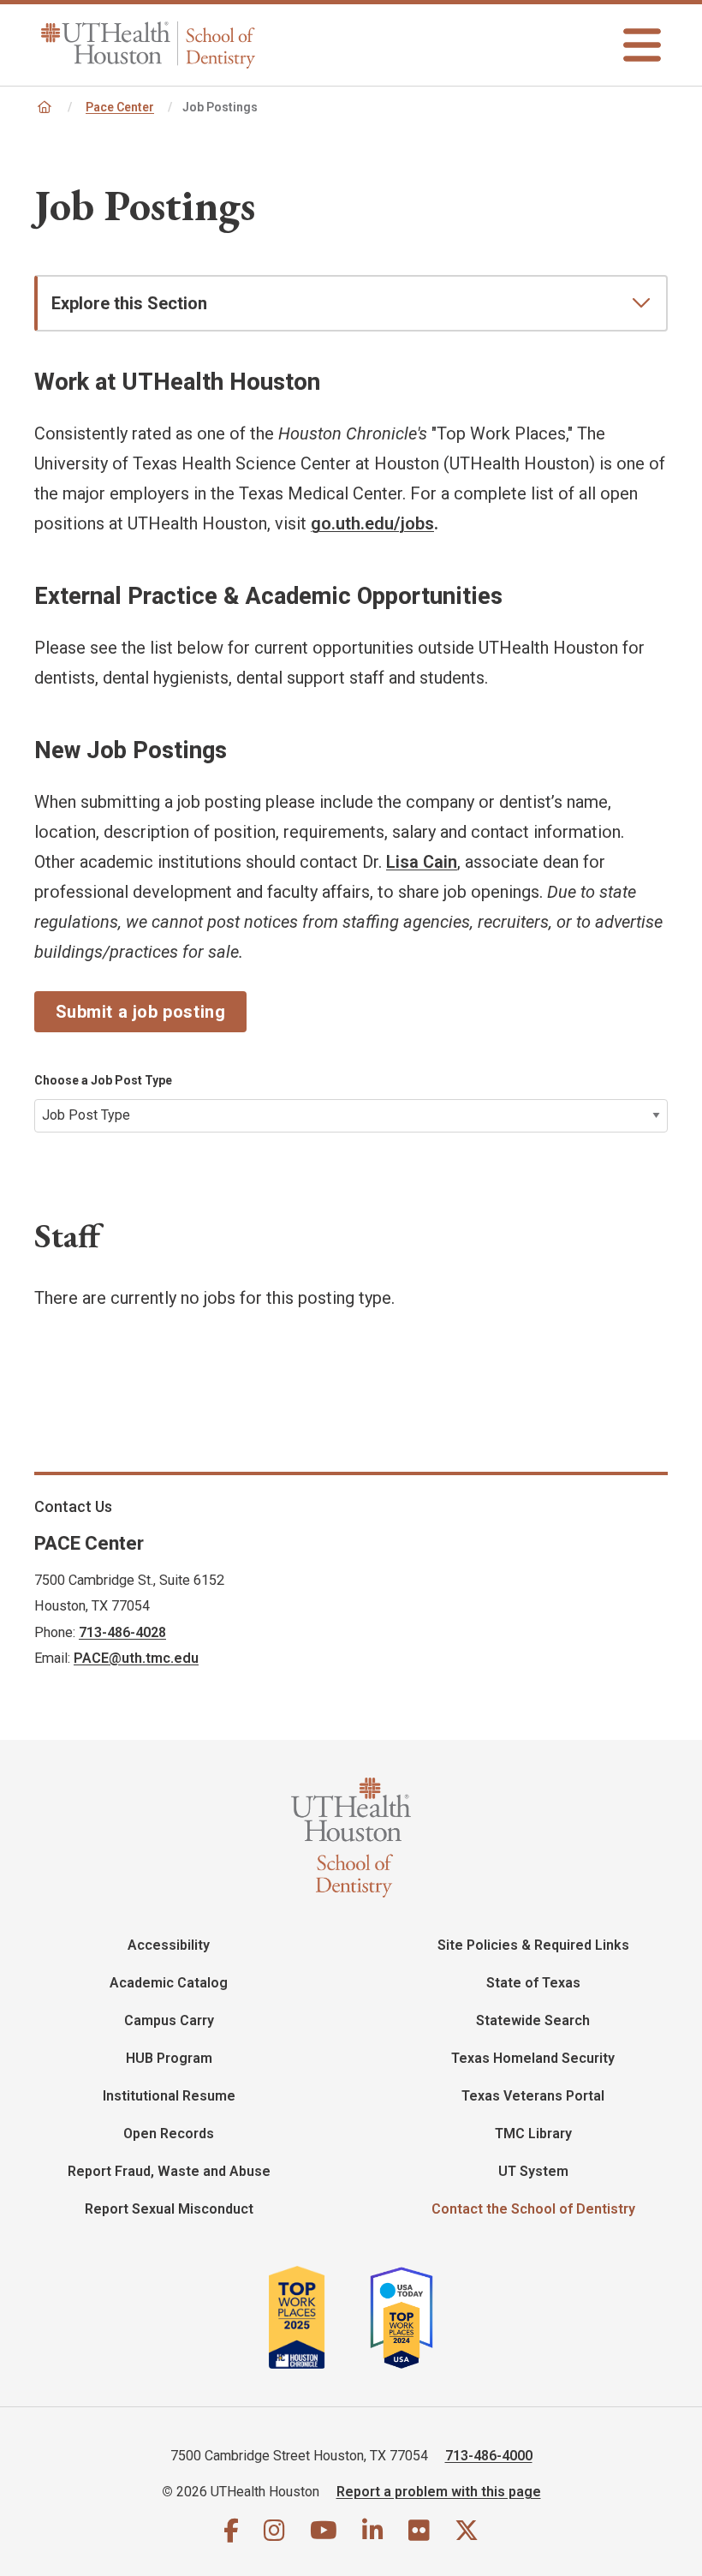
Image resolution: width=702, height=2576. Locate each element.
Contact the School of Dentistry (533, 2209)
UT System (533, 2171)
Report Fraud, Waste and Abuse (169, 2171)
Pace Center (120, 107)
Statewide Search (533, 2020)
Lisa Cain (422, 862)
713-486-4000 (489, 2456)
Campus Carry (169, 2020)
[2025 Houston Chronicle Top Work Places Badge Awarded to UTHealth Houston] (317, 2317)
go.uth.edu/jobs (372, 523)
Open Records (169, 2134)
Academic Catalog (169, 1983)
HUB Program (169, 2058)
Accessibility (169, 1945)
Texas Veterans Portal (533, 2096)
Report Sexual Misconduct (169, 2209)
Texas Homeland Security (533, 2058)
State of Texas (533, 1983)
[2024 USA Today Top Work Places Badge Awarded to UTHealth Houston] (408, 2317)
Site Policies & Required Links (533, 1945)
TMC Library (533, 2134)
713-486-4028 (122, 1632)
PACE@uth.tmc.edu (136, 1658)
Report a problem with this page (439, 2492)
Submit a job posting (141, 1012)
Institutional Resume (169, 2096)
